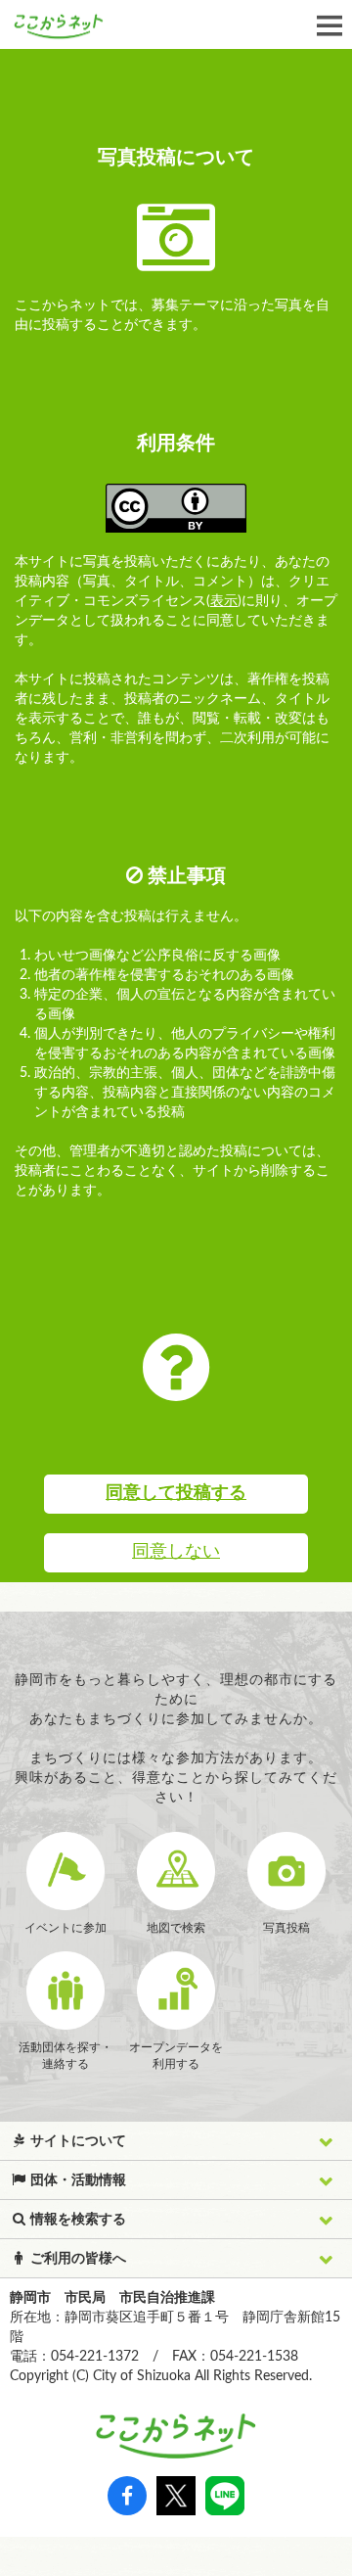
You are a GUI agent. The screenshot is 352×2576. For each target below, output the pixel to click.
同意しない (176, 1552)
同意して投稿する (176, 1493)
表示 (224, 601)
